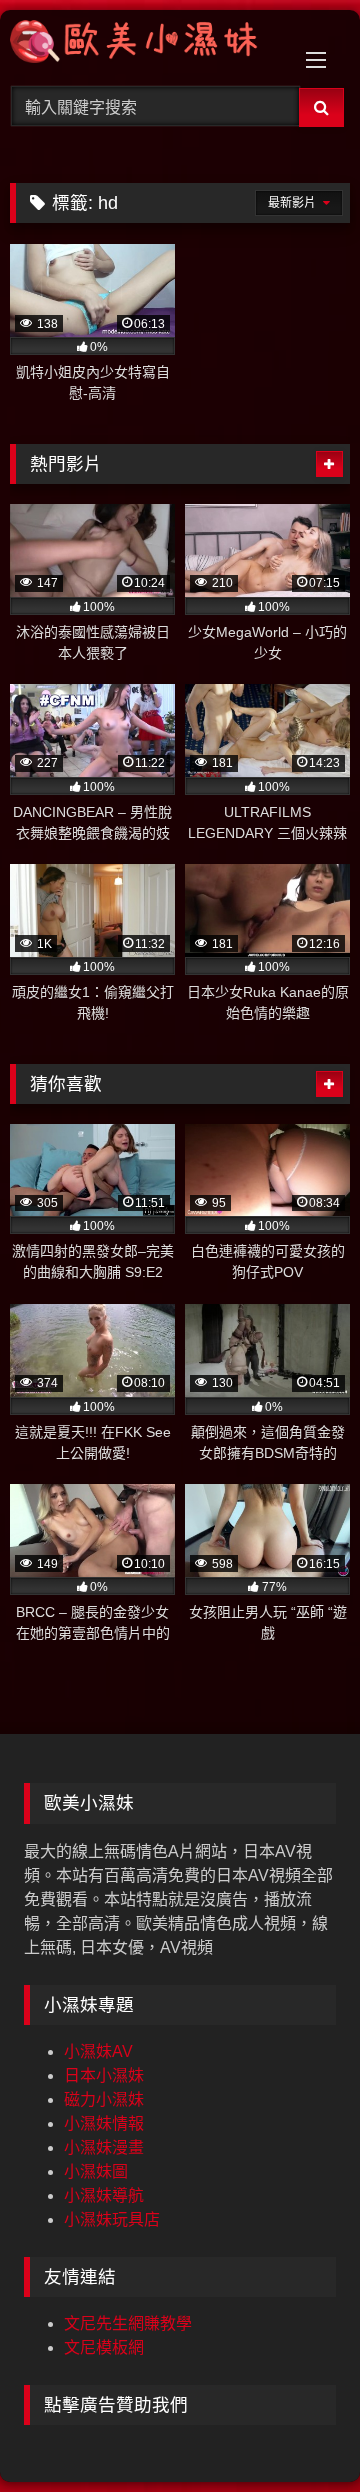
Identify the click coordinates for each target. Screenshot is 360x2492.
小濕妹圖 (96, 2171)
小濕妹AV (98, 2051)
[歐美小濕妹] (147, 45)
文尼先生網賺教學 (128, 2323)
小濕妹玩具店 (112, 2219)
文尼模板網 (104, 2347)
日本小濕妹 (104, 2075)
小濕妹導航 (104, 2195)
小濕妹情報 (104, 2123)
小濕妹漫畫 (104, 2147)
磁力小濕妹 (104, 2099)
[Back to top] (298, 2432)
